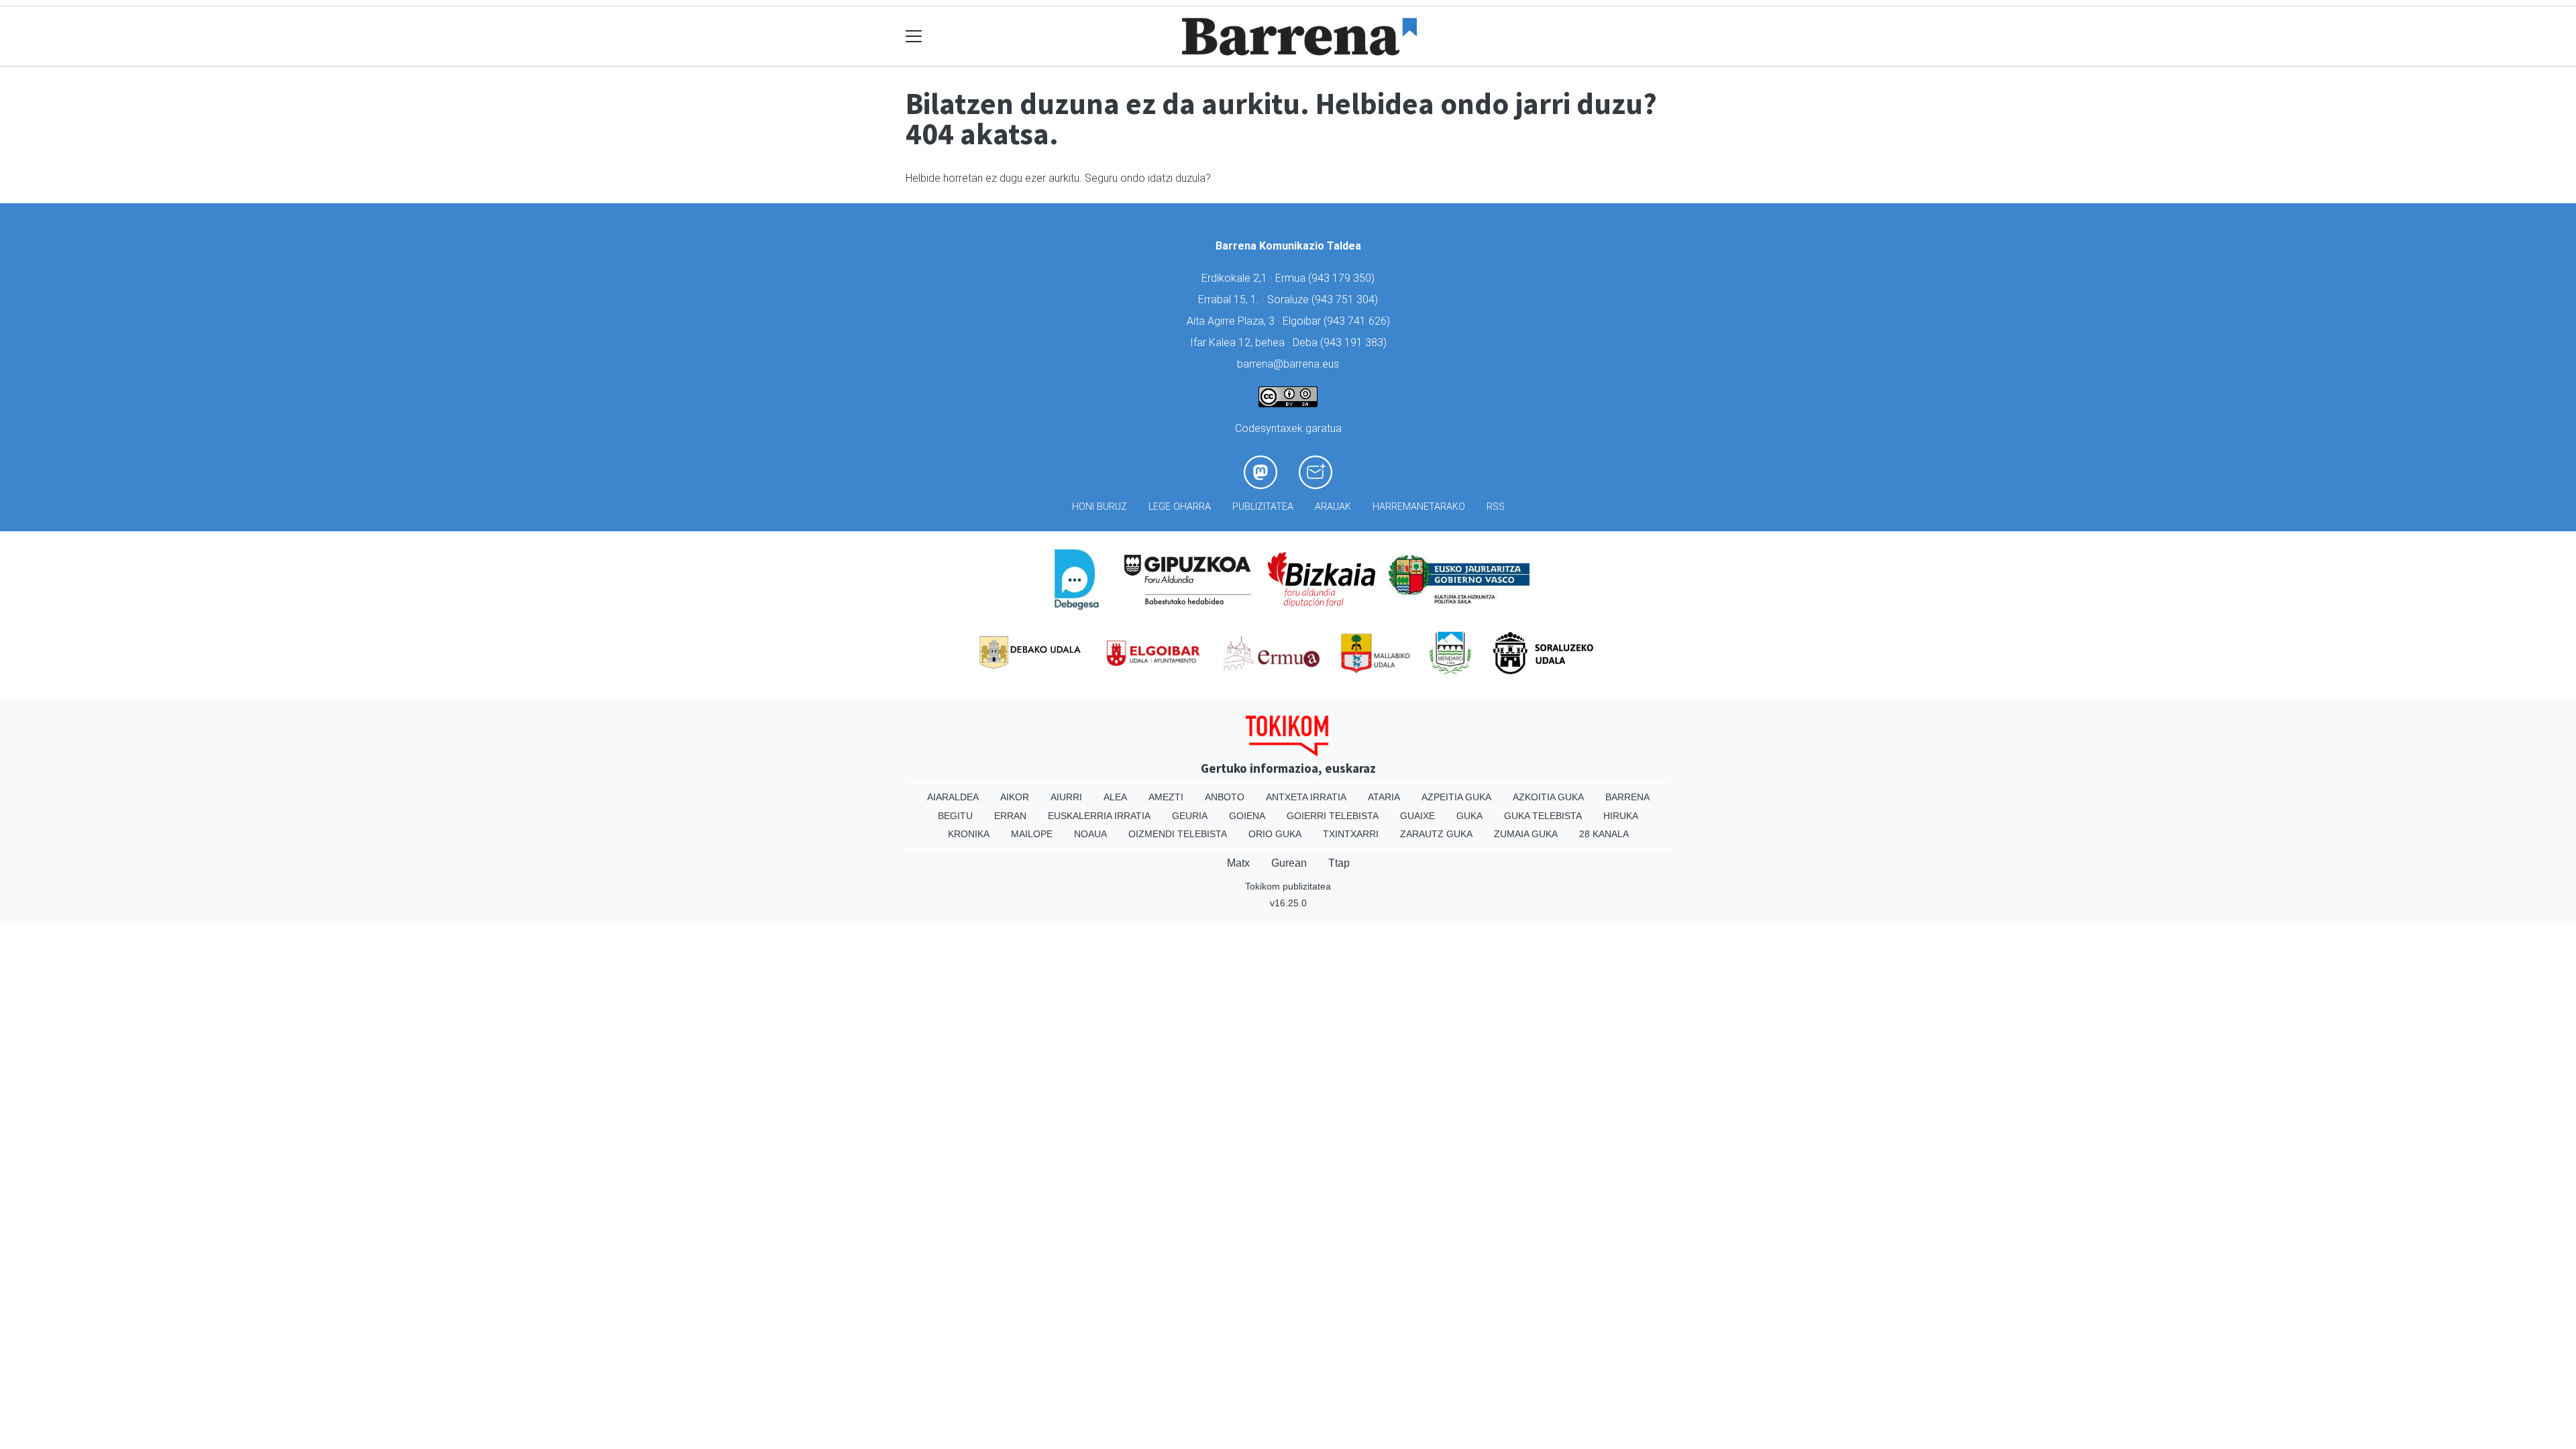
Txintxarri (1351, 834)
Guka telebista (1543, 816)
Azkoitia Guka (1548, 797)
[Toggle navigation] (914, 37)
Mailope (1032, 834)
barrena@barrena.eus (1288, 364)
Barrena (1627, 797)
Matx (1238, 863)
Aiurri (1066, 797)
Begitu (955, 816)
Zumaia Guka (1526, 834)
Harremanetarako (1419, 507)
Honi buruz (1099, 507)
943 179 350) (1343, 278)
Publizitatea (1263, 507)
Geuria (1190, 816)
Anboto (1225, 797)
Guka (1469, 816)
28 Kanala (1604, 834)
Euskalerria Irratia (1099, 816)
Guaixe (1417, 816)
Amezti (1166, 797)
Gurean (1289, 863)
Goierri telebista (1333, 816)
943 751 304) (1346, 300)
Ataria (1384, 797)
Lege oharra (1180, 507)
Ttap (1339, 863)
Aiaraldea (953, 797)
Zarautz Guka (1436, 834)
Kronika (969, 834)
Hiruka (1621, 816)
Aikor (1015, 797)
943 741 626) (1358, 321)
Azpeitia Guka (1456, 797)
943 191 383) (1355, 342)
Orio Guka (1275, 834)
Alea (1115, 797)
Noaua (1090, 834)
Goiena (1247, 816)
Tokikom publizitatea (1288, 886)
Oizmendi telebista (1178, 834)
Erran (1010, 816)
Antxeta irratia (1306, 797)
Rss (1496, 507)
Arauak (1333, 507)
